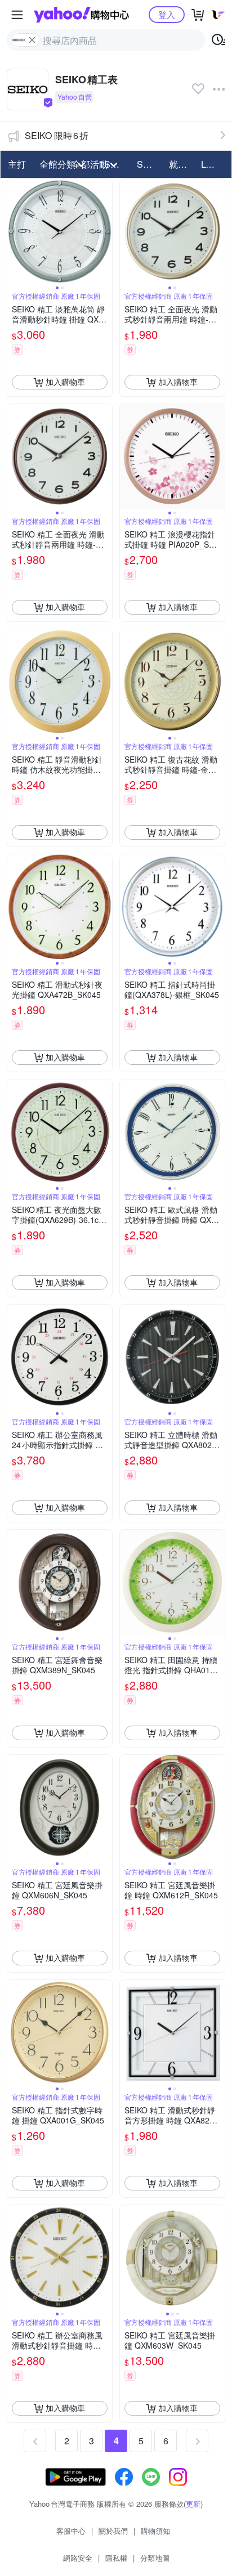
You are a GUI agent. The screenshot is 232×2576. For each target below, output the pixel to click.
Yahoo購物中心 (81, 15)
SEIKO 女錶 (150, 164)
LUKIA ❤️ (214, 164)
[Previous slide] (15, 231)
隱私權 (116, 2558)
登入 (167, 14)
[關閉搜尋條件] (32, 40)
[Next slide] (105, 231)
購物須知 (155, 2531)
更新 (193, 2504)
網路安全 (78, 2558)
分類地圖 (155, 2558)
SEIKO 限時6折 (57, 135)
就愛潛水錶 (182, 164)
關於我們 (113, 2531)
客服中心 (71, 2531)
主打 (17, 164)
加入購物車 (65, 382)
